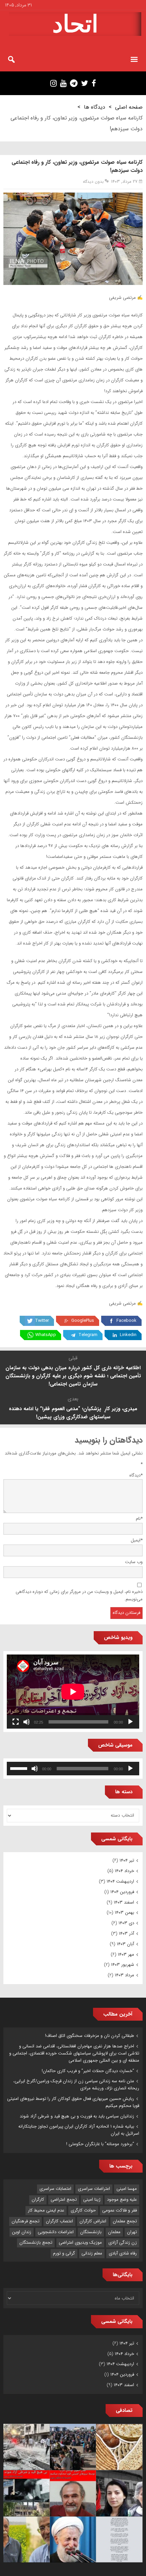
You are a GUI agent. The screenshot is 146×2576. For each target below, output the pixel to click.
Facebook (126, 1321)
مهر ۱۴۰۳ (126, 1955)
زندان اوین (22, 2232)
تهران (132, 2232)
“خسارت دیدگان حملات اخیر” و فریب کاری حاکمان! (88, 2071)
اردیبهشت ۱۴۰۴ (120, 1881)
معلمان (114, 2232)
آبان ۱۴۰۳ (125, 1944)
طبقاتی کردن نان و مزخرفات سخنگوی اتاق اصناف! (90, 2036)
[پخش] (130, 1722)
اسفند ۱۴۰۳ (124, 1902)
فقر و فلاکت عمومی (120, 2210)
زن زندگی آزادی (123, 2242)
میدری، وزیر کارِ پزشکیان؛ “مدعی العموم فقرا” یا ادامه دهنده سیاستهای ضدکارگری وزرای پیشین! (73, 1413)
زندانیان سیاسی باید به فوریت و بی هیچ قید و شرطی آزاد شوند (77, 2116)
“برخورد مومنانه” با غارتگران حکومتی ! (100, 2144)
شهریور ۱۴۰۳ (123, 1965)
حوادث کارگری (83, 2210)
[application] (73, 1692)
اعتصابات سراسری (55, 2189)
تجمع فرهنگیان (25, 2221)
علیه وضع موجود (122, 2200)
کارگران (38, 2200)
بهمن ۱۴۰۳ (124, 1913)
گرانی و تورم (64, 2253)
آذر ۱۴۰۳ (126, 1934)
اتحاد (75, 24)
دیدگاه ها (95, 107)
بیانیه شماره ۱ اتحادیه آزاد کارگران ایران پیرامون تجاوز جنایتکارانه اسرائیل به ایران (79, 2130)
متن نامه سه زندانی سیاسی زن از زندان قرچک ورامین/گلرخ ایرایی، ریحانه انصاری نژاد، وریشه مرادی (76, 2085)
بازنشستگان (91, 2232)
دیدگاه (136, 1475)
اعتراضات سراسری (94, 2189)
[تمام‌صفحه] (16, 1722)
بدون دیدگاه (93, 182)
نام (139, 1519)
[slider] (20, 1768)
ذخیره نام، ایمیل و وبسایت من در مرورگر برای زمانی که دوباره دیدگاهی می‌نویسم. (79, 1596)
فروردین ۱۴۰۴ (122, 1892)
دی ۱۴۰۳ (126, 1923)
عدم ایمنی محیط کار (46, 2210)
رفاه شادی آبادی (123, 2253)
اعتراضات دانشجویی (56, 2232)
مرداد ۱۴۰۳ (124, 1975)
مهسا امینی (127, 2189)
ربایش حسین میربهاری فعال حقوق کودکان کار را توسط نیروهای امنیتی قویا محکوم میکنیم (73, 2102)
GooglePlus (83, 1321)
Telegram (88, 1335)
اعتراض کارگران (93, 2221)
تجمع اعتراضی (64, 2200)
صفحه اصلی (129, 107)
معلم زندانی (92, 2253)
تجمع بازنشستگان (36, 2242)
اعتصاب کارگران (59, 2221)
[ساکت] (26, 1722)
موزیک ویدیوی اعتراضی (80, 2242)
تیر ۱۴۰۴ (127, 1860)
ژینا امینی (92, 2200)
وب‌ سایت (134, 1562)
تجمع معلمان (125, 2221)
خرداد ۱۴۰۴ (124, 1871)
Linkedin (128, 1335)
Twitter (42, 1321)
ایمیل (137, 1540)
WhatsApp (46, 1335)
